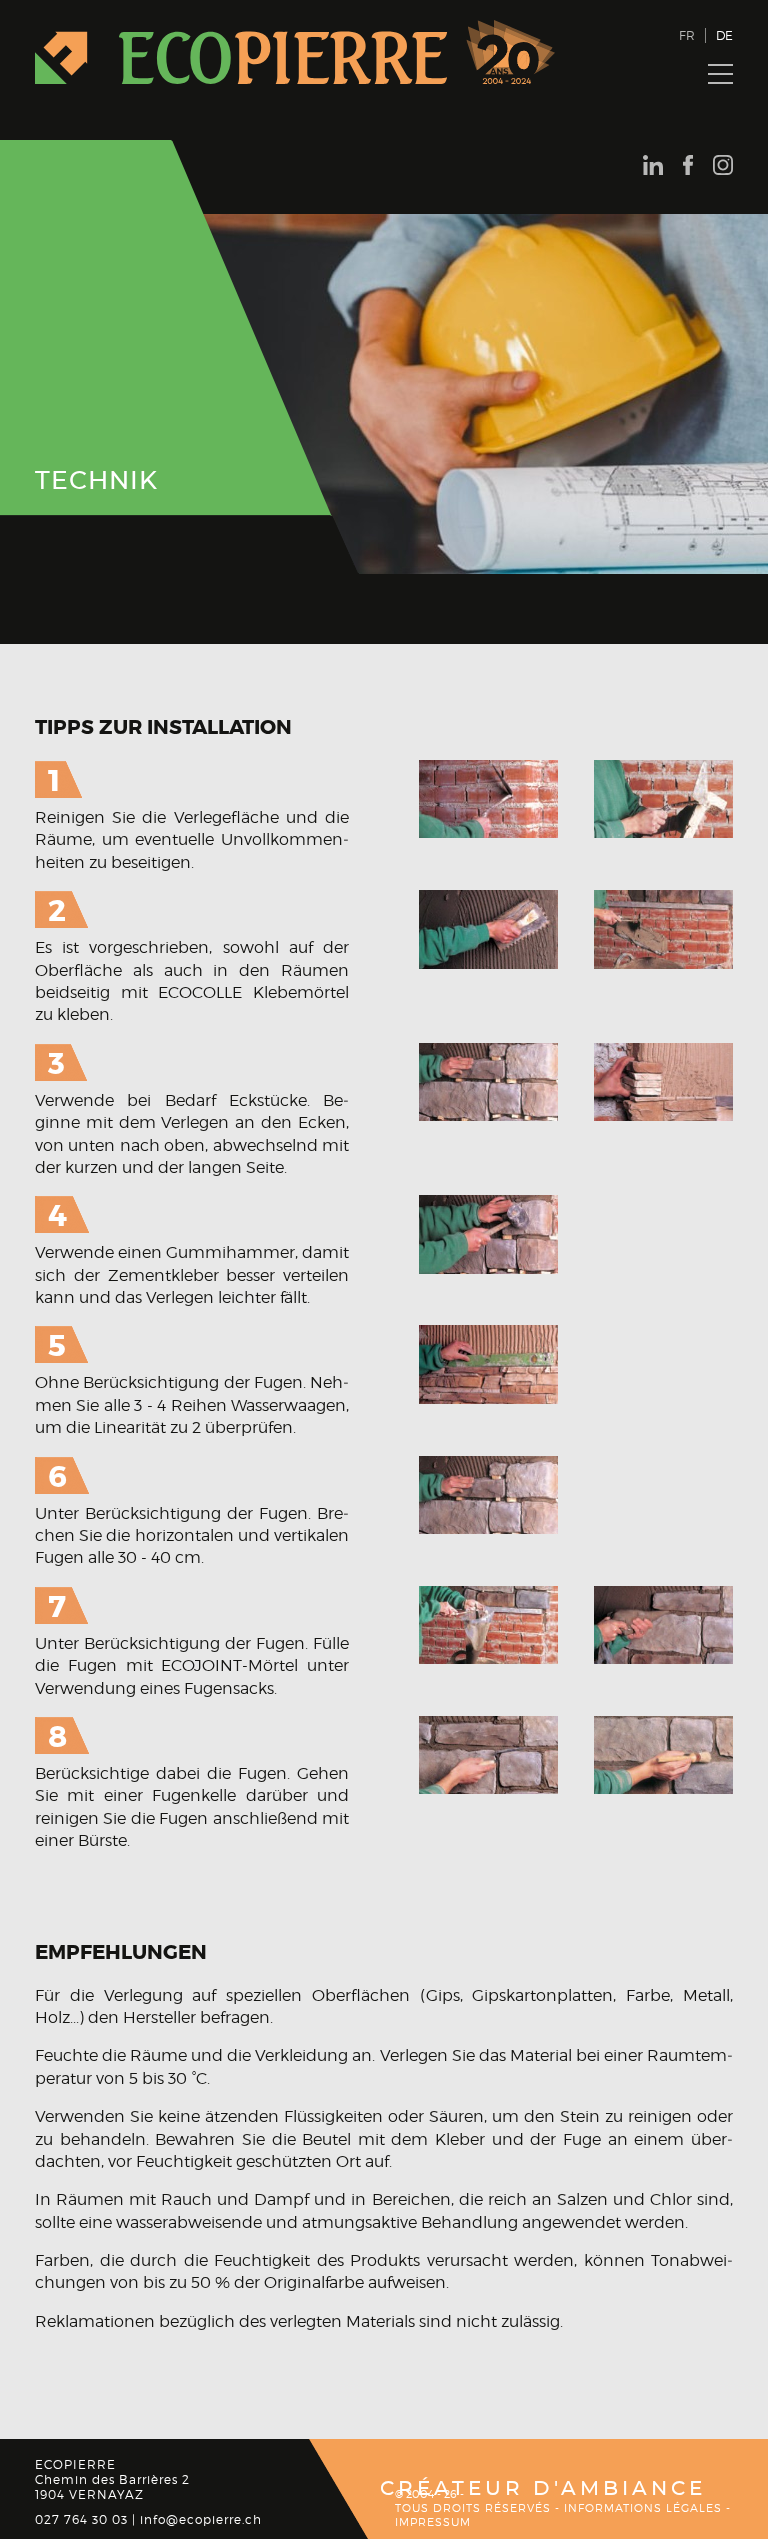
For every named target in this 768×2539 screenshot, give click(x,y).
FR (687, 35)
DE (724, 35)
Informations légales (643, 2508)
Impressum (433, 2522)
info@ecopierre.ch (201, 2519)
